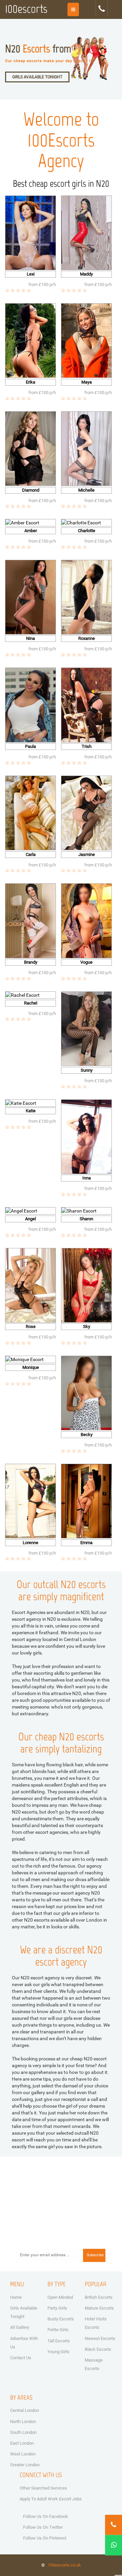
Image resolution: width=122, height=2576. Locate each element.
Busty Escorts (61, 2319)
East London (22, 2443)
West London (23, 2454)
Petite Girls (58, 2330)
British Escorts (99, 2297)
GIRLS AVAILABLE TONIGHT (37, 77)
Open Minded (60, 2297)
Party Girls (57, 2308)
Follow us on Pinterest (45, 2538)
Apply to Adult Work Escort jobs (51, 2499)
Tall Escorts (59, 2341)
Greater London (25, 2465)
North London (23, 2422)
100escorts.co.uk (64, 2565)
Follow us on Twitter (43, 2527)
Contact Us (21, 2358)
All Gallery (20, 2327)
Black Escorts (98, 2349)
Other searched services (43, 2488)
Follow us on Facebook (46, 2516)
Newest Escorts (100, 2338)
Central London (25, 2410)
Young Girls (58, 2352)
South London (23, 2432)
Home (16, 2297)
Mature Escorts (99, 2308)
